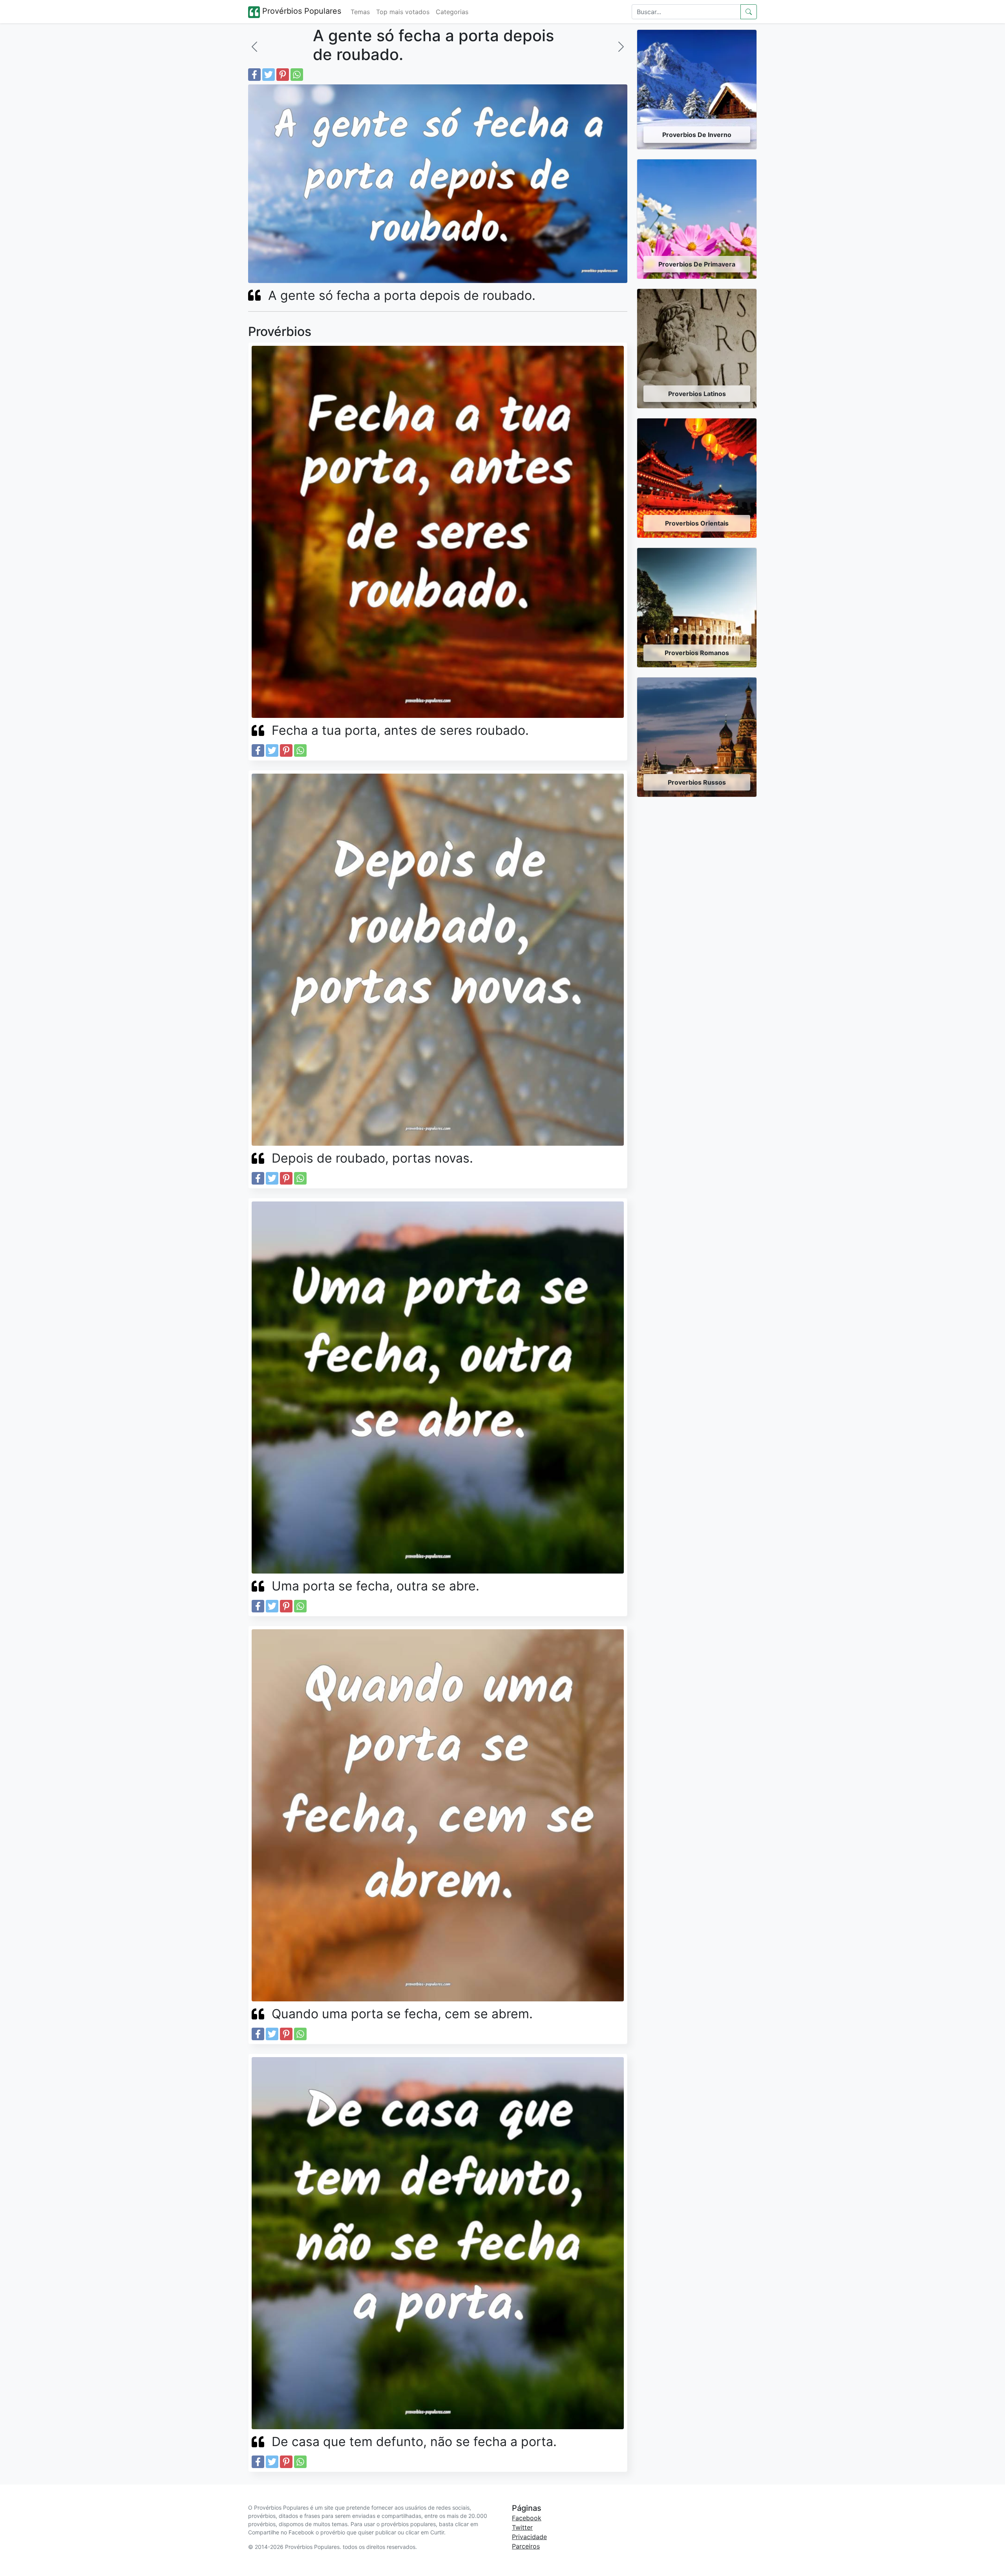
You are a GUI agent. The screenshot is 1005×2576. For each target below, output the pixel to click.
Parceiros (526, 2546)
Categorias (452, 12)
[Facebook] (254, 75)
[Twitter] (269, 75)
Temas (360, 12)
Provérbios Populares (301, 11)
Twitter (522, 2527)
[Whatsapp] (297, 75)
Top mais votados (403, 12)
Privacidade (529, 2537)
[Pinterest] (283, 75)
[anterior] (254, 47)
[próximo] (621, 47)
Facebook (527, 2518)
